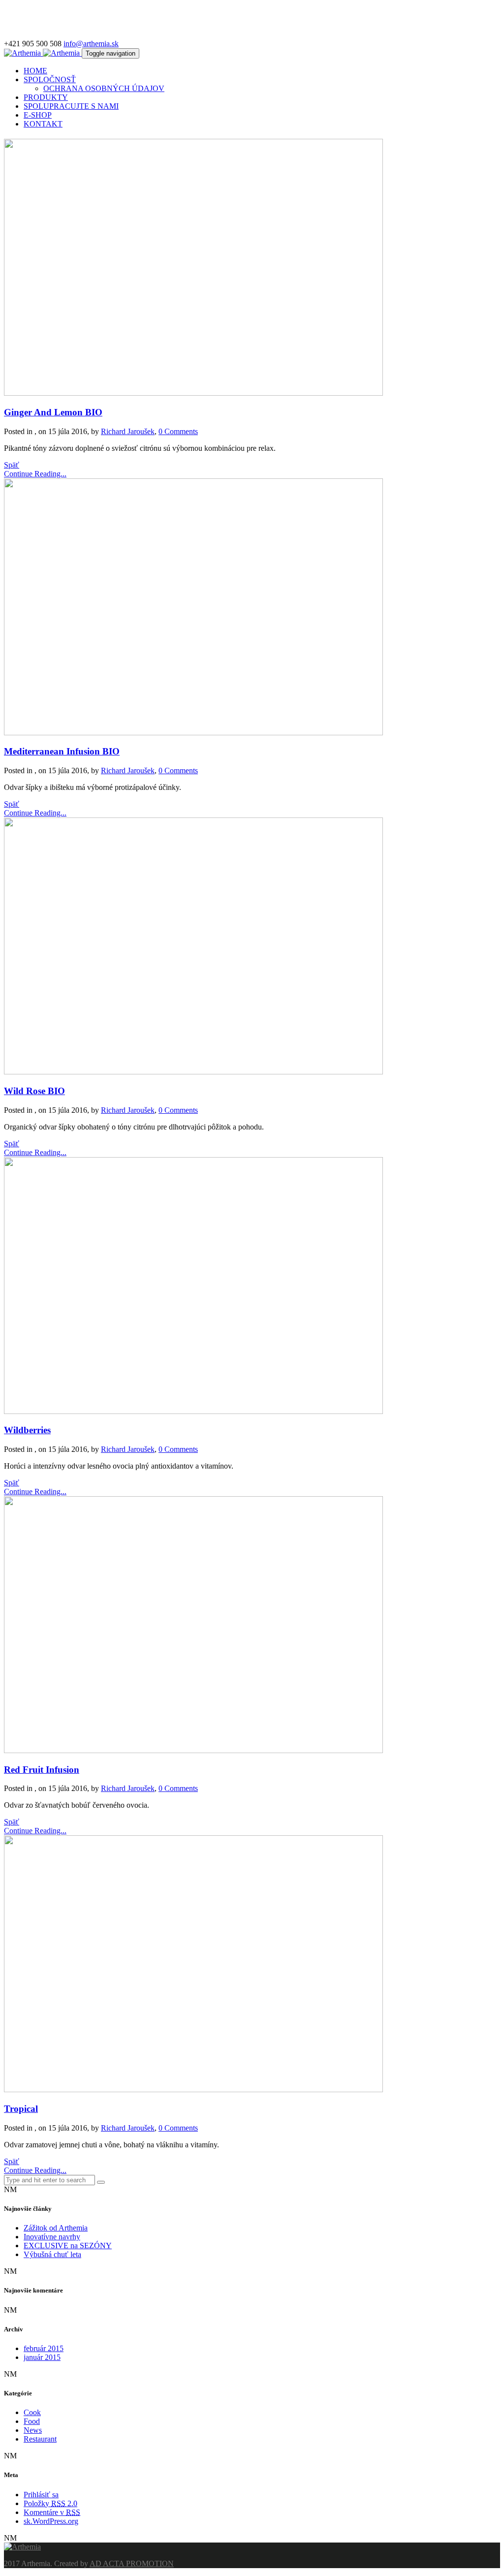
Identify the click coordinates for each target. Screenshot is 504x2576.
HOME (35, 71)
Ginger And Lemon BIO (53, 412)
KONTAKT (43, 124)
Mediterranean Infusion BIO (62, 751)
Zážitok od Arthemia (56, 2228)
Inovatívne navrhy (52, 2237)
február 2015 (44, 2348)
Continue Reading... (35, 474)
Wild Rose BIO (34, 1091)
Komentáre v (52, 2512)
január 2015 (42, 2357)
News (33, 2430)
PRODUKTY (46, 97)
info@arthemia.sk (91, 44)
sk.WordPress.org (51, 2521)
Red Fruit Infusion (42, 1770)
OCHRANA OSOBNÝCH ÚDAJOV (104, 88)
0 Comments (178, 431)
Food (32, 2421)
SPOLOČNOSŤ (50, 79)
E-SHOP (38, 115)
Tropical (21, 2109)
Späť (12, 465)
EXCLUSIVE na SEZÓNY (68, 2246)
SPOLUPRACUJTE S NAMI (71, 106)
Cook (32, 2412)
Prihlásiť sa (41, 2495)
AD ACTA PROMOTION (132, 2563)
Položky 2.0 (50, 2503)
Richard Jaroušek (128, 431)
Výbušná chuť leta (52, 2254)
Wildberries (27, 1430)
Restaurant (40, 2439)
